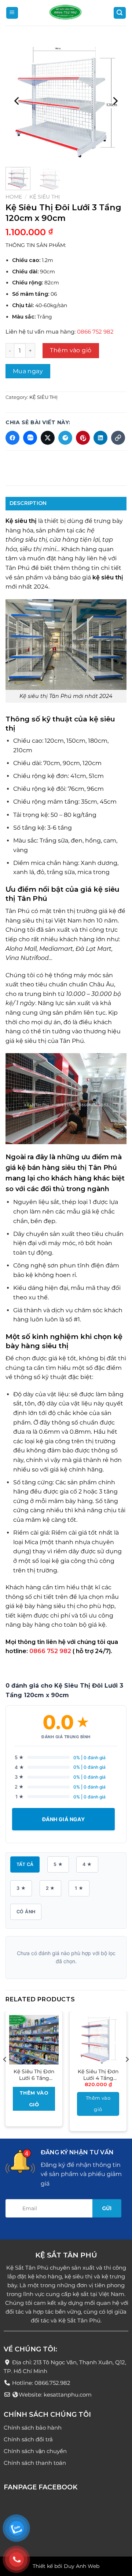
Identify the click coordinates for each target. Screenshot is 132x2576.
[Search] (120, 13)
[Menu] (12, 13)
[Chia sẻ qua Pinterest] (83, 438)
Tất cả (25, 1864)
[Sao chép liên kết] (118, 438)
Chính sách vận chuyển (35, 2451)
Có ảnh (26, 1912)
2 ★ (50, 1888)
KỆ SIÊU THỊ (45, 197)
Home (14, 197)
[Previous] (17, 101)
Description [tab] (28, 503)
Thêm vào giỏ (71, 350)
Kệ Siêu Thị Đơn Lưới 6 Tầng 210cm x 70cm (34, 2075)
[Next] (115, 101)
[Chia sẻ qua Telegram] (65, 438)
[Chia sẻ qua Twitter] (48, 438)
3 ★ (21, 1888)
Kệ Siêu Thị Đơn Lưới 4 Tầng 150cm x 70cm (98, 2075)
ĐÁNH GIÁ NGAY (63, 1819)
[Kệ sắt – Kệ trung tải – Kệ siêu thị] (66, 13)
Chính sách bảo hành (33, 2427)
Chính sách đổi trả (28, 2439)
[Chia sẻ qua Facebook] (12, 438)
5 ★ (58, 1864)
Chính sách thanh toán (35, 2462)
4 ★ (87, 1864)
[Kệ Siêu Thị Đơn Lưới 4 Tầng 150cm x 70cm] (98, 2040)
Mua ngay (28, 371)
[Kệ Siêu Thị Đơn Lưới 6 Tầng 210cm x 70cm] (34, 2040)
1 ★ (79, 1888)
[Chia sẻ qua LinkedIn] (100, 438)
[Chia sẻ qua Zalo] (30, 438)
